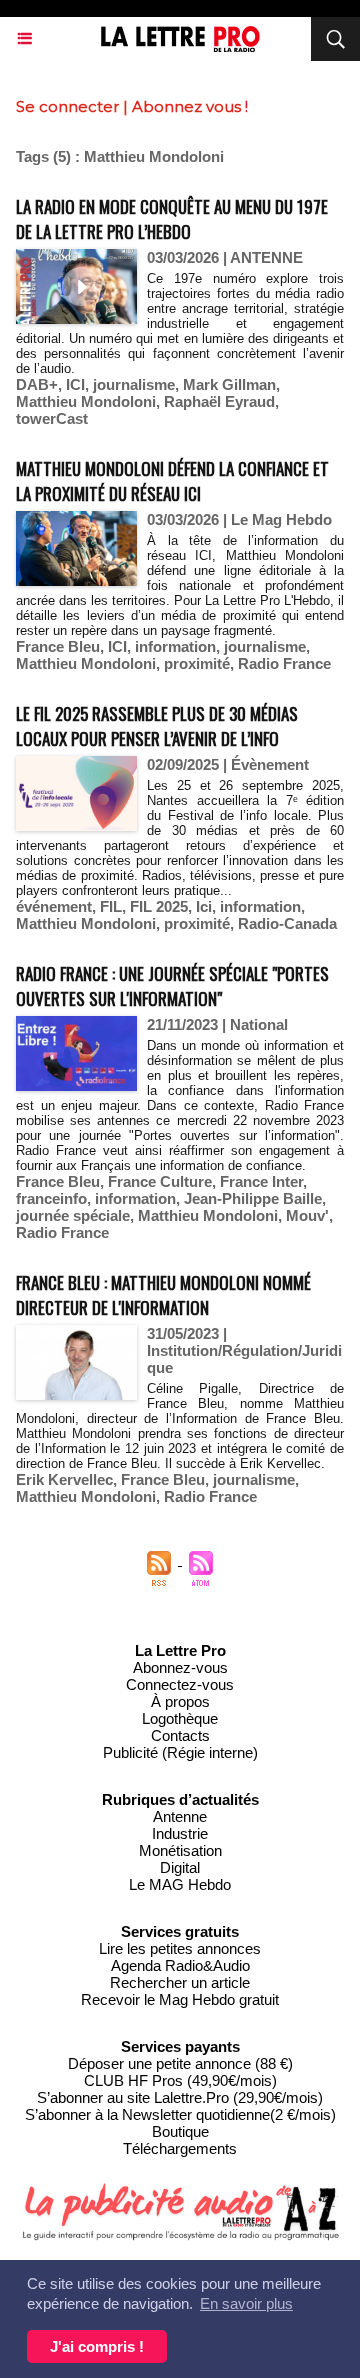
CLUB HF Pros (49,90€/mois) (180, 2080)
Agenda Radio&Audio (180, 1965)
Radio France (284, 663)
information (175, 646)
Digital (180, 1867)
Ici (204, 906)
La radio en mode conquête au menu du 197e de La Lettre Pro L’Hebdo (172, 219)
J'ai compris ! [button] (97, 2346)
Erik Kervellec (64, 1479)
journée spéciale (73, 1215)
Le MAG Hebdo (180, 1884)
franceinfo (51, 1198)
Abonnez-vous (180, 1667)
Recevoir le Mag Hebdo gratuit (180, 1999)
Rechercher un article (180, 1982)
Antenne (180, 1816)
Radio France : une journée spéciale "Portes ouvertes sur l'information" (172, 986)
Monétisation (180, 1850)
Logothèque (180, 1718)
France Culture (160, 1181)
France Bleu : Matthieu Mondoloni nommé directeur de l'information (163, 1295)
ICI (75, 384)
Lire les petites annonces (180, 1948)
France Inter (261, 1181)
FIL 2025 (159, 906)
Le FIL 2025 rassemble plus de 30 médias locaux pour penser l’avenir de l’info (157, 726)
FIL (111, 906)
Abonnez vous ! (190, 106)
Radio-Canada (287, 923)
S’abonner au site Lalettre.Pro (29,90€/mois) (180, 2097)
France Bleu (58, 646)
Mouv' (307, 1215)
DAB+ (37, 384)
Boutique (180, 2131)
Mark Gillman (229, 384)
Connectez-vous (180, 1684)
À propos (180, 1701)
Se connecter (67, 106)
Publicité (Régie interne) (180, 1752)
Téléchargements (180, 2148)
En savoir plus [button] (246, 2303)
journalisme (134, 384)
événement (54, 906)
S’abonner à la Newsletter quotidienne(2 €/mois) (180, 2114)
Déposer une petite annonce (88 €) (180, 2063)
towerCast (52, 418)
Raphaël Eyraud (219, 401)
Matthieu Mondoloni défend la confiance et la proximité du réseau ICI (172, 481)
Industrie (180, 1833)
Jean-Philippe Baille (253, 1198)
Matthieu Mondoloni (86, 401)
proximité (197, 663)
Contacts (180, 1735)
